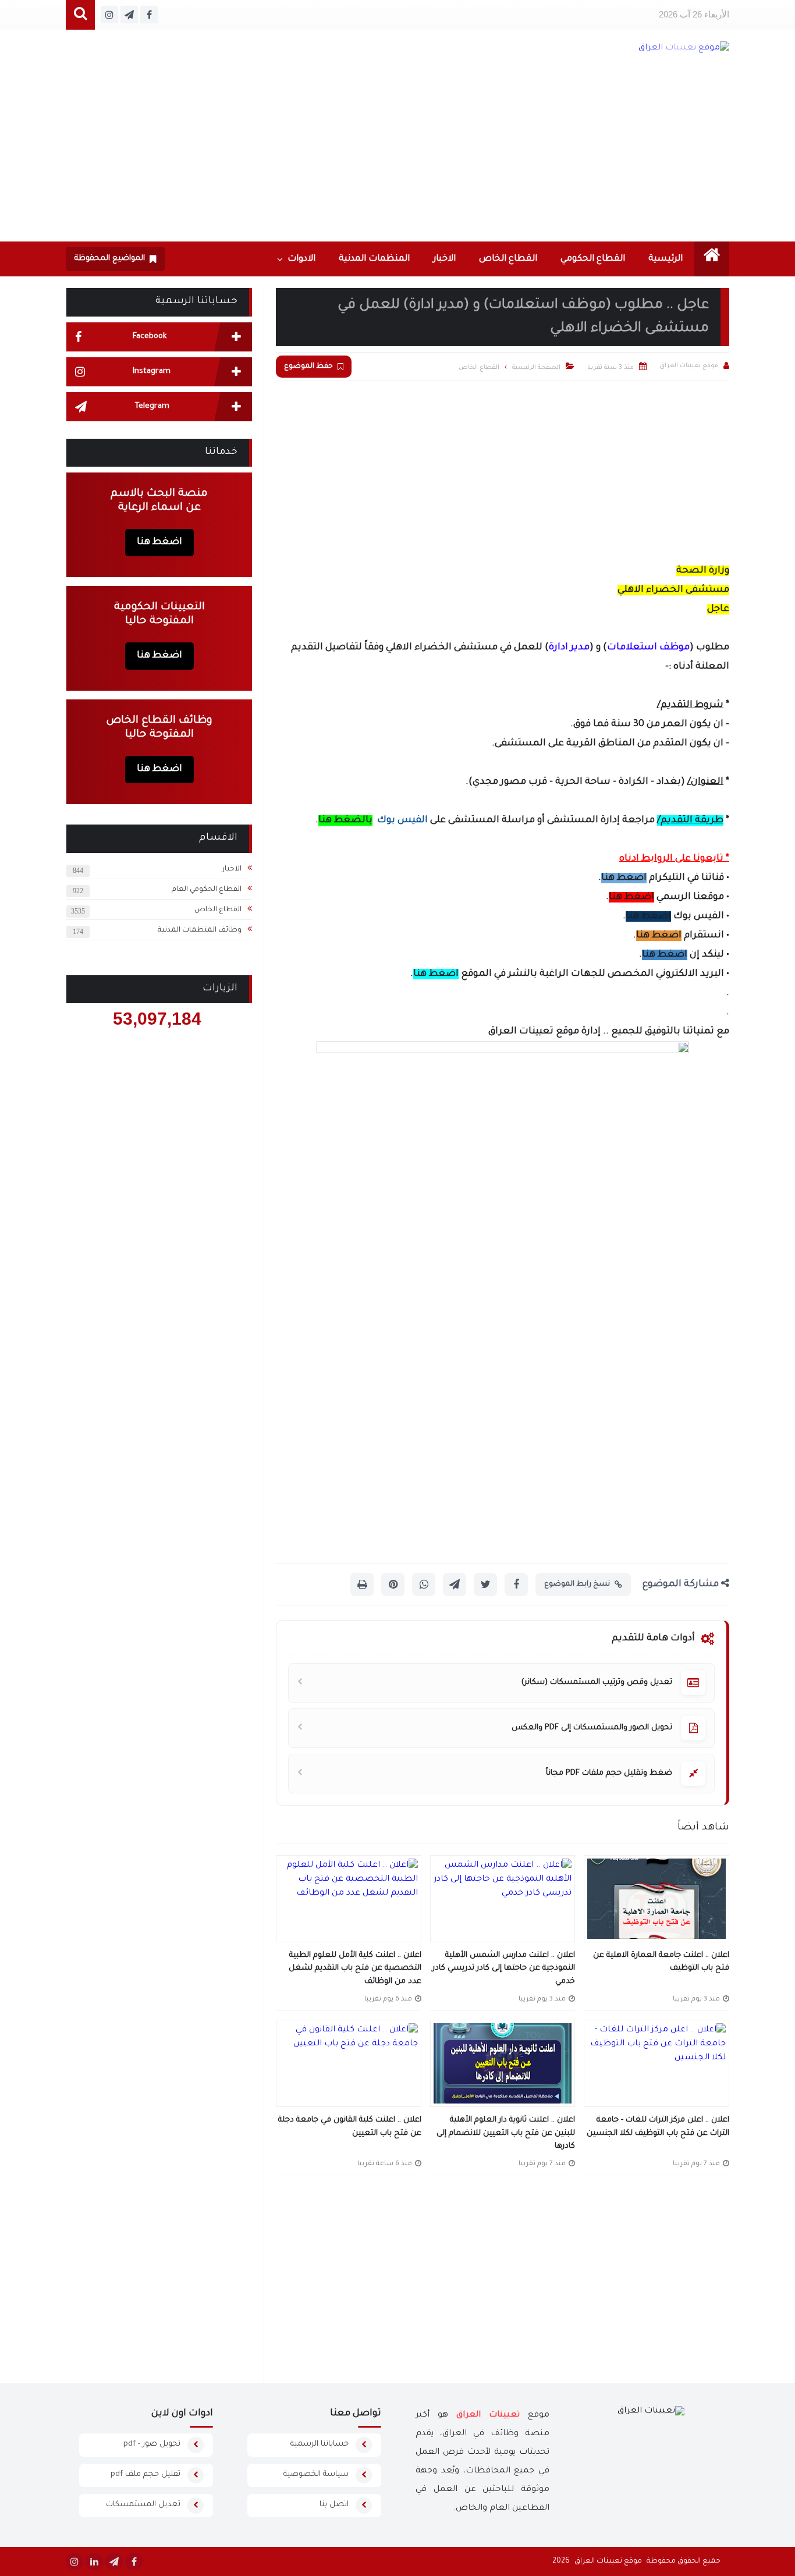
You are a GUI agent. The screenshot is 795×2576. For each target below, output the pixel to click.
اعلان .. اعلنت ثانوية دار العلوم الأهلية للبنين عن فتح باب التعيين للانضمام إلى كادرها (506, 2133)
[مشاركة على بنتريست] (393, 1584)
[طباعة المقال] (362, 1584)
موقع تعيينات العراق (608, 2561)
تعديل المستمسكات (143, 2505)
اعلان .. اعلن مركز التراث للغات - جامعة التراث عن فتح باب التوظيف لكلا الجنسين (658, 2127)
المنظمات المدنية (374, 259)
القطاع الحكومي (593, 259)
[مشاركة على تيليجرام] (455, 1584)
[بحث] (80, 15)
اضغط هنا (624, 878)
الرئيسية (666, 259)
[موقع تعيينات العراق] (635, 48)
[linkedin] (94, 2561)
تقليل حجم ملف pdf (145, 2474)
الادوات (301, 259)
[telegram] (114, 2561)
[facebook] (134, 2561)
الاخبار (444, 259)
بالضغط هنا (345, 820)
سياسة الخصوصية (316, 2474)
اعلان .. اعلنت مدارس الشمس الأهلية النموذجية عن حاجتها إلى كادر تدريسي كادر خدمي (504, 1969)
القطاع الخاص (508, 259)
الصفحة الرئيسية (536, 368)
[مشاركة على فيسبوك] (516, 1584)
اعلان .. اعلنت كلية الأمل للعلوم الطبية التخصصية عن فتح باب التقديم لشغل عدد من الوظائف (355, 1969)
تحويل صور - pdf (152, 2444)
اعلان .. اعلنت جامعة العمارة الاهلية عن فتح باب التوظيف (661, 1962)
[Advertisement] (397, 154)
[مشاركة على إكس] (485, 1584)
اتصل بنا (334, 2505)
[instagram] (74, 2561)
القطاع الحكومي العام (207, 890)
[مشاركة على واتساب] (424, 1584)
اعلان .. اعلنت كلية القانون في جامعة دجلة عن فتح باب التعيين (350, 2127)
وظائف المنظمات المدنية (200, 930)
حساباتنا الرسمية (320, 2444)
